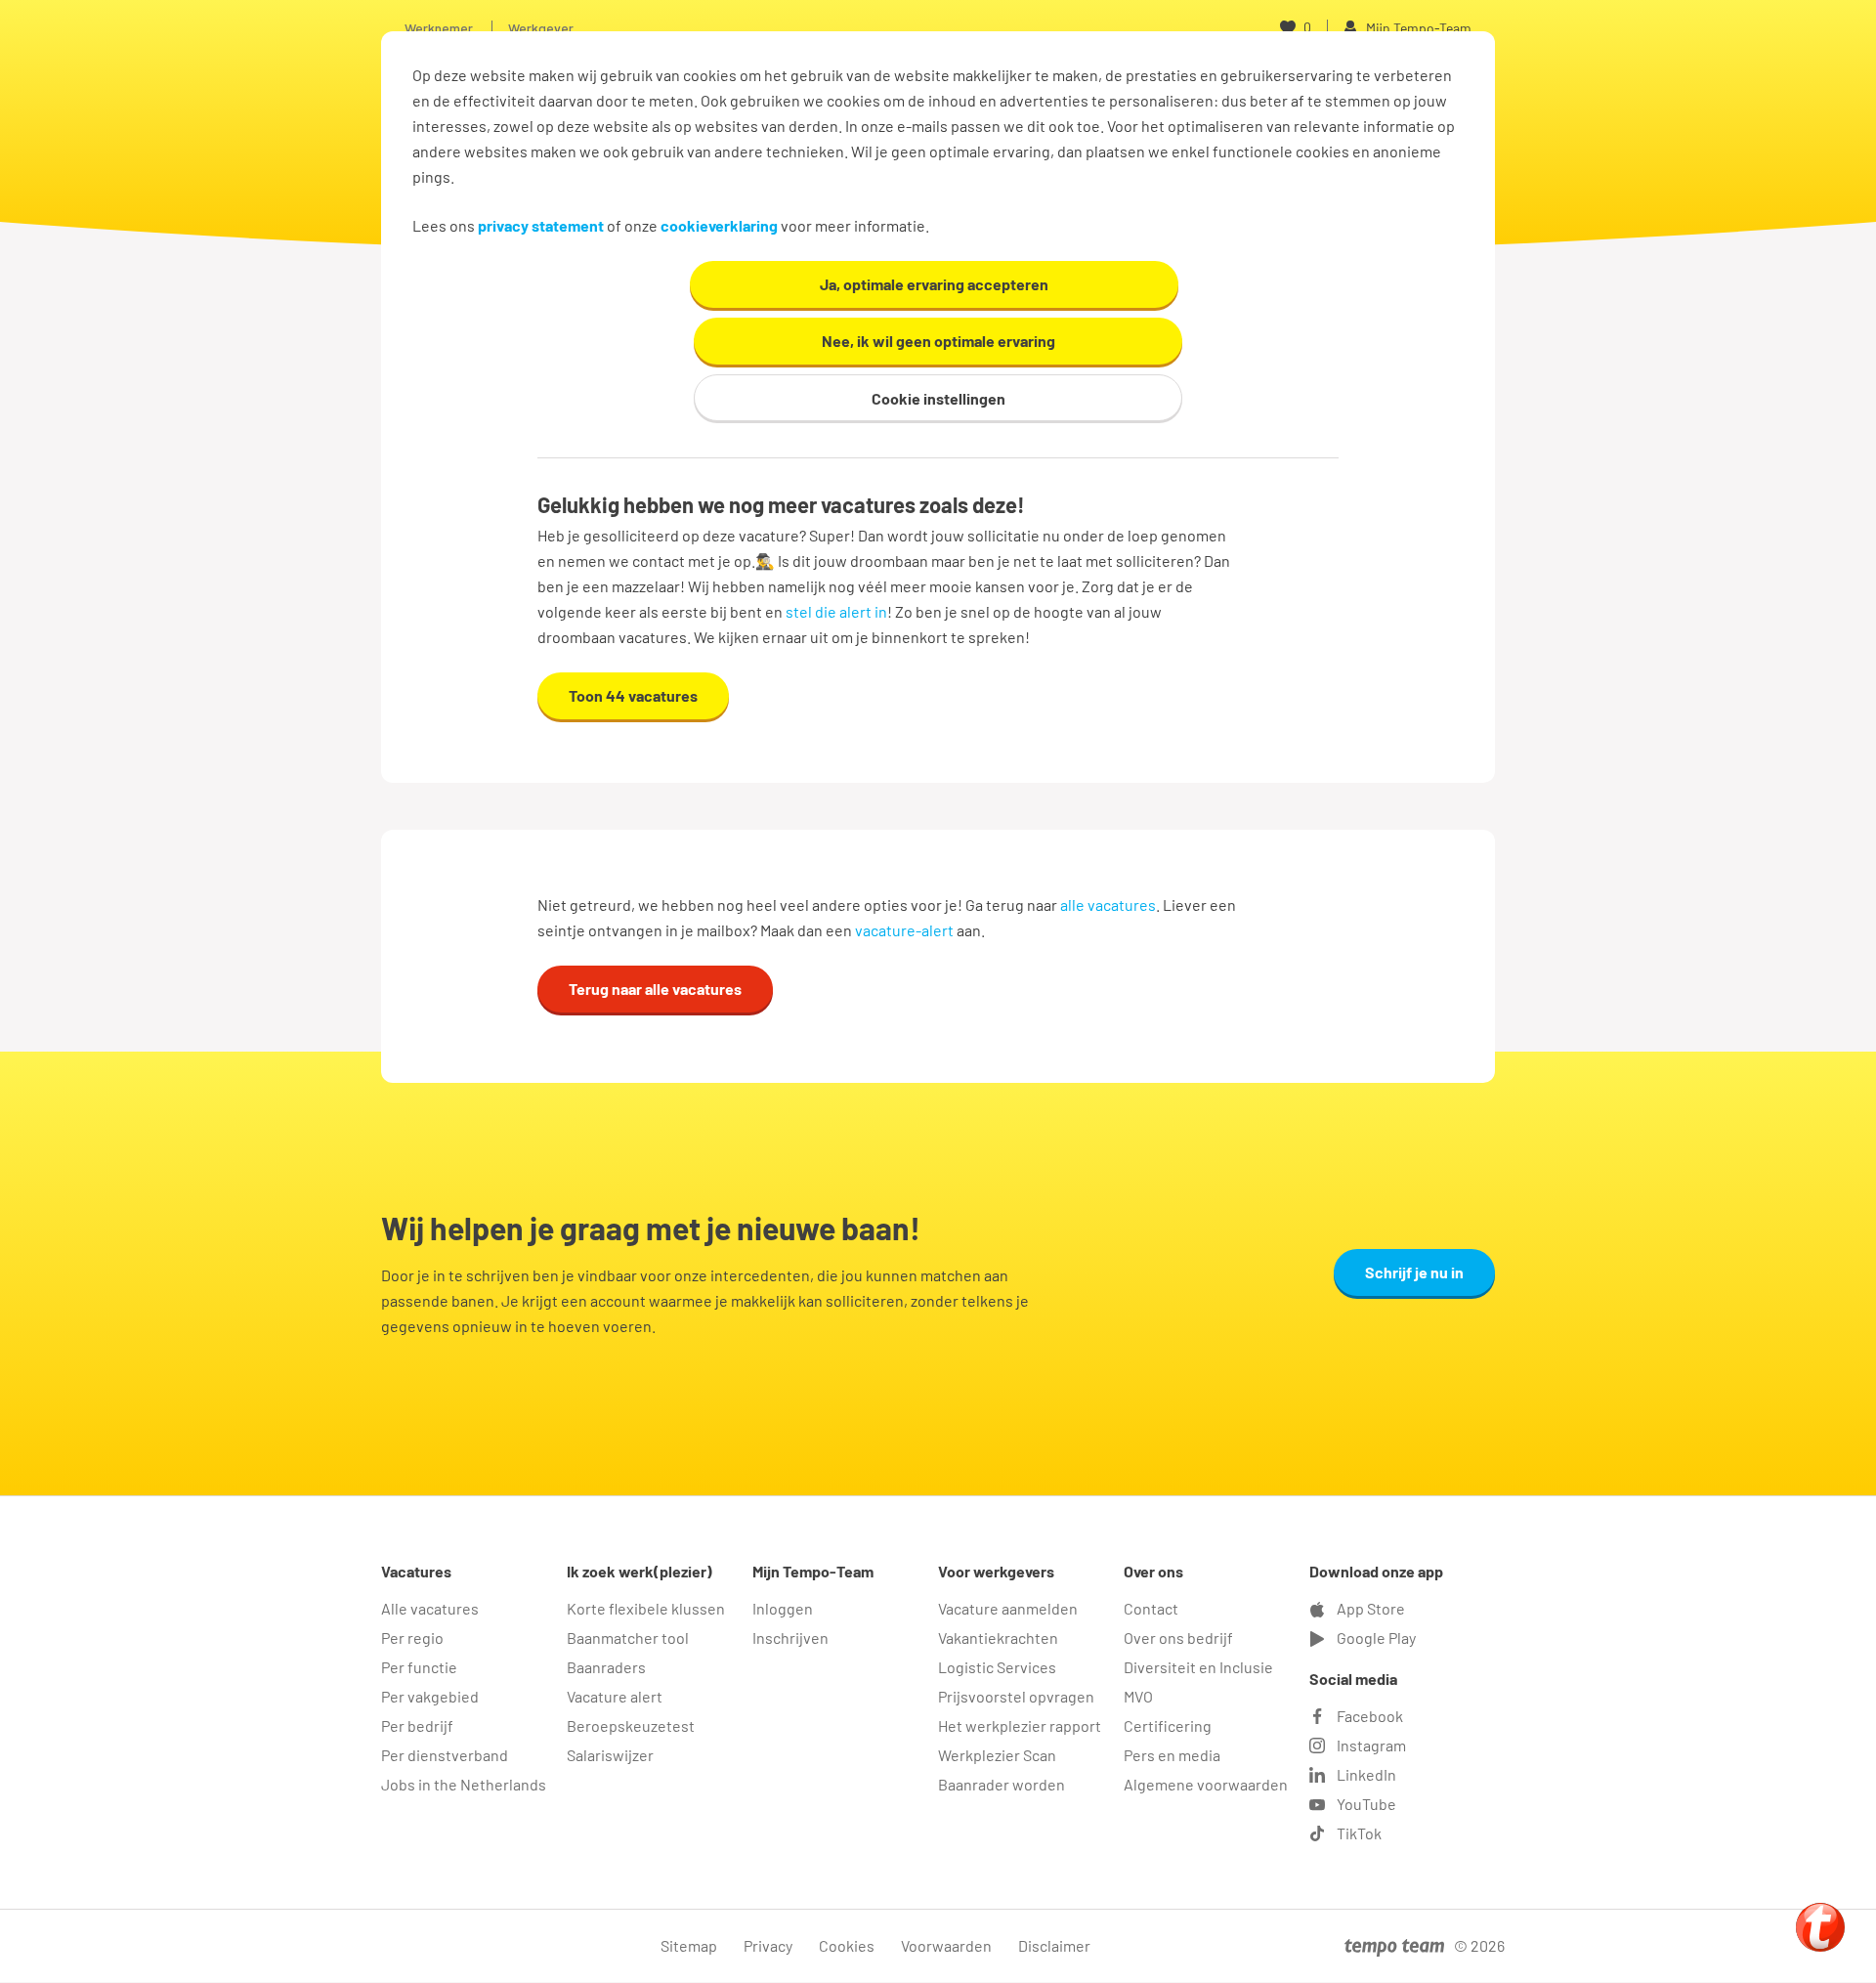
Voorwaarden (946, 1945)
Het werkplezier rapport (1020, 1725)
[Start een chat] (1820, 1927)
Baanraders (606, 1667)
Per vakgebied (430, 1696)
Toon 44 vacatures (633, 695)
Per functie (419, 1667)
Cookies (847, 1945)
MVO (1138, 1696)
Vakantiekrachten (998, 1638)
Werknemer (439, 28)
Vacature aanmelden (1008, 1608)
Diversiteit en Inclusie (1198, 1667)
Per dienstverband (445, 1755)
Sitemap (689, 1945)
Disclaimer (1054, 1945)
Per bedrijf (417, 1725)
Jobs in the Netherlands (464, 1784)
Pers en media (1172, 1755)
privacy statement (541, 225)
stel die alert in (836, 611)
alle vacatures (1108, 905)
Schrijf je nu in (1414, 1272)
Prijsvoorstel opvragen (1016, 1696)
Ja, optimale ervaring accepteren (934, 284)
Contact (1151, 1608)
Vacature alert (615, 1696)
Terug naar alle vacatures (655, 989)
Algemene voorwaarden (1206, 1784)
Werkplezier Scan (997, 1755)
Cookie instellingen (938, 398)
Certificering (1168, 1725)
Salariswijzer (610, 1755)
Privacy (768, 1945)
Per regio (412, 1638)
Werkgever (541, 28)
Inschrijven (790, 1638)
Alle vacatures (430, 1608)
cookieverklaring (719, 225)
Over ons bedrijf (1178, 1638)
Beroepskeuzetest (631, 1725)
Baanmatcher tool (628, 1638)
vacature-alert (904, 930)
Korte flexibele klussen (646, 1608)
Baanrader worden (1002, 1784)
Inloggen (783, 1608)
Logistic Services (997, 1667)
